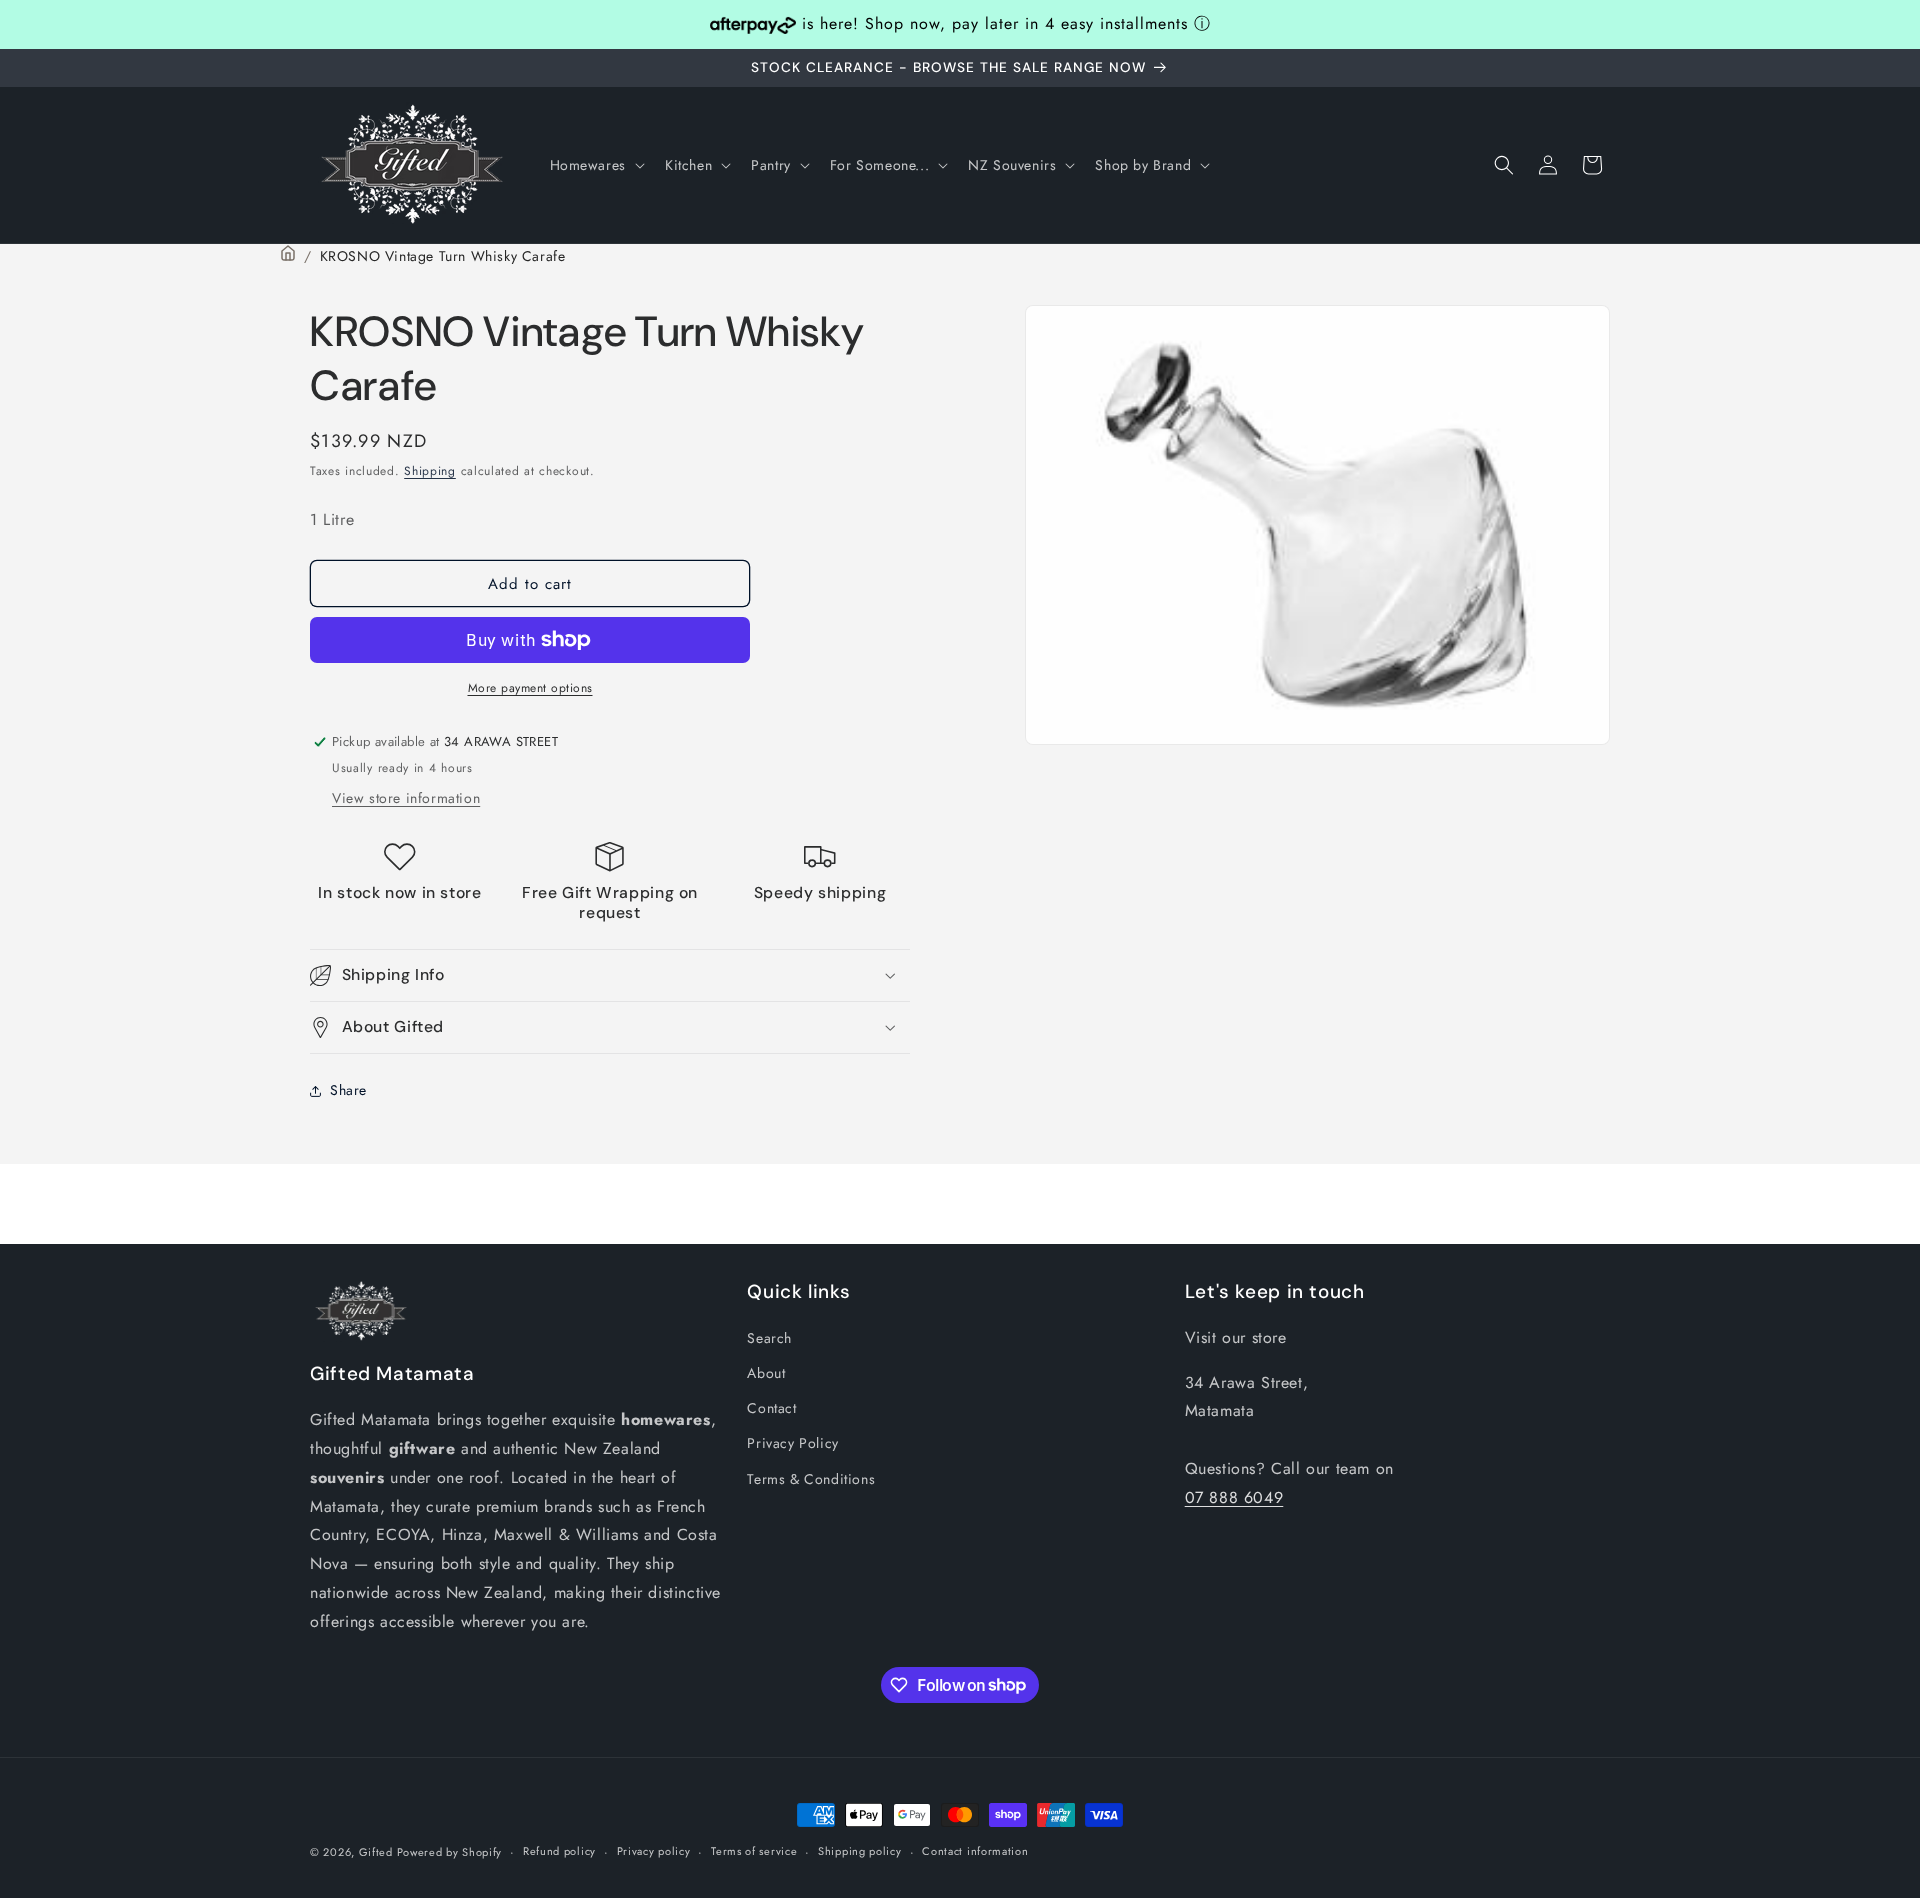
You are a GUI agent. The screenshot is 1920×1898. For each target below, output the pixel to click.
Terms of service (754, 1851)
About (766, 1373)
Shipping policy (860, 1851)
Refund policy (559, 1851)
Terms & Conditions (811, 1479)
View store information (406, 798)
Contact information (975, 1851)
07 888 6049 (1234, 1497)
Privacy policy (654, 1851)
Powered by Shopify (450, 1852)
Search (769, 1338)
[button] (595, 165)
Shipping (430, 471)
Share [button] (348, 1090)
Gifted (378, 1852)
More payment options (530, 688)
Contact (771, 1408)
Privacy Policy (792, 1443)
